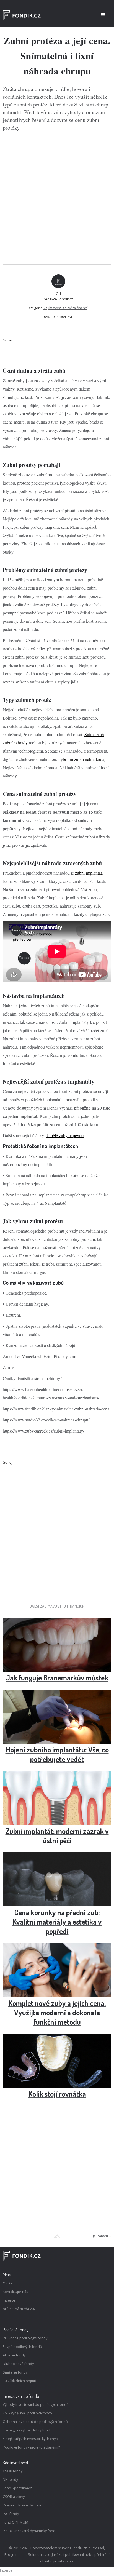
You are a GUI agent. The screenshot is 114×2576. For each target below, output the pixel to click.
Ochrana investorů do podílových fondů (35, 2422)
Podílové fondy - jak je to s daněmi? (31, 2447)
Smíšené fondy (15, 2372)
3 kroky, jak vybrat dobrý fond (26, 2430)
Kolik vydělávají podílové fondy (27, 2413)
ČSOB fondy (13, 2471)
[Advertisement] (57, 198)
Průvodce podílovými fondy (25, 2338)
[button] (103, 15)
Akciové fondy (14, 2355)
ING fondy (11, 2514)
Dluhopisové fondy (18, 2364)
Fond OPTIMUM (15, 2522)
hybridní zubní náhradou (80, 759)
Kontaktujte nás (15, 2292)
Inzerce (9, 2300)
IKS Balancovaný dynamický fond (29, 2531)
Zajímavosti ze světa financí (65, 308)
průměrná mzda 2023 (20, 2309)
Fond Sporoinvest (17, 2488)
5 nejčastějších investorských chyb (30, 2439)
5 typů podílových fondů (22, 2347)
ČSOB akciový (14, 2497)
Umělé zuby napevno (65, 1135)
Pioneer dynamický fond (23, 2505)
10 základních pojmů (20, 2381)
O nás (7, 2283)
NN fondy (10, 2480)
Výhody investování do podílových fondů (36, 2405)
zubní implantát (88, 873)
